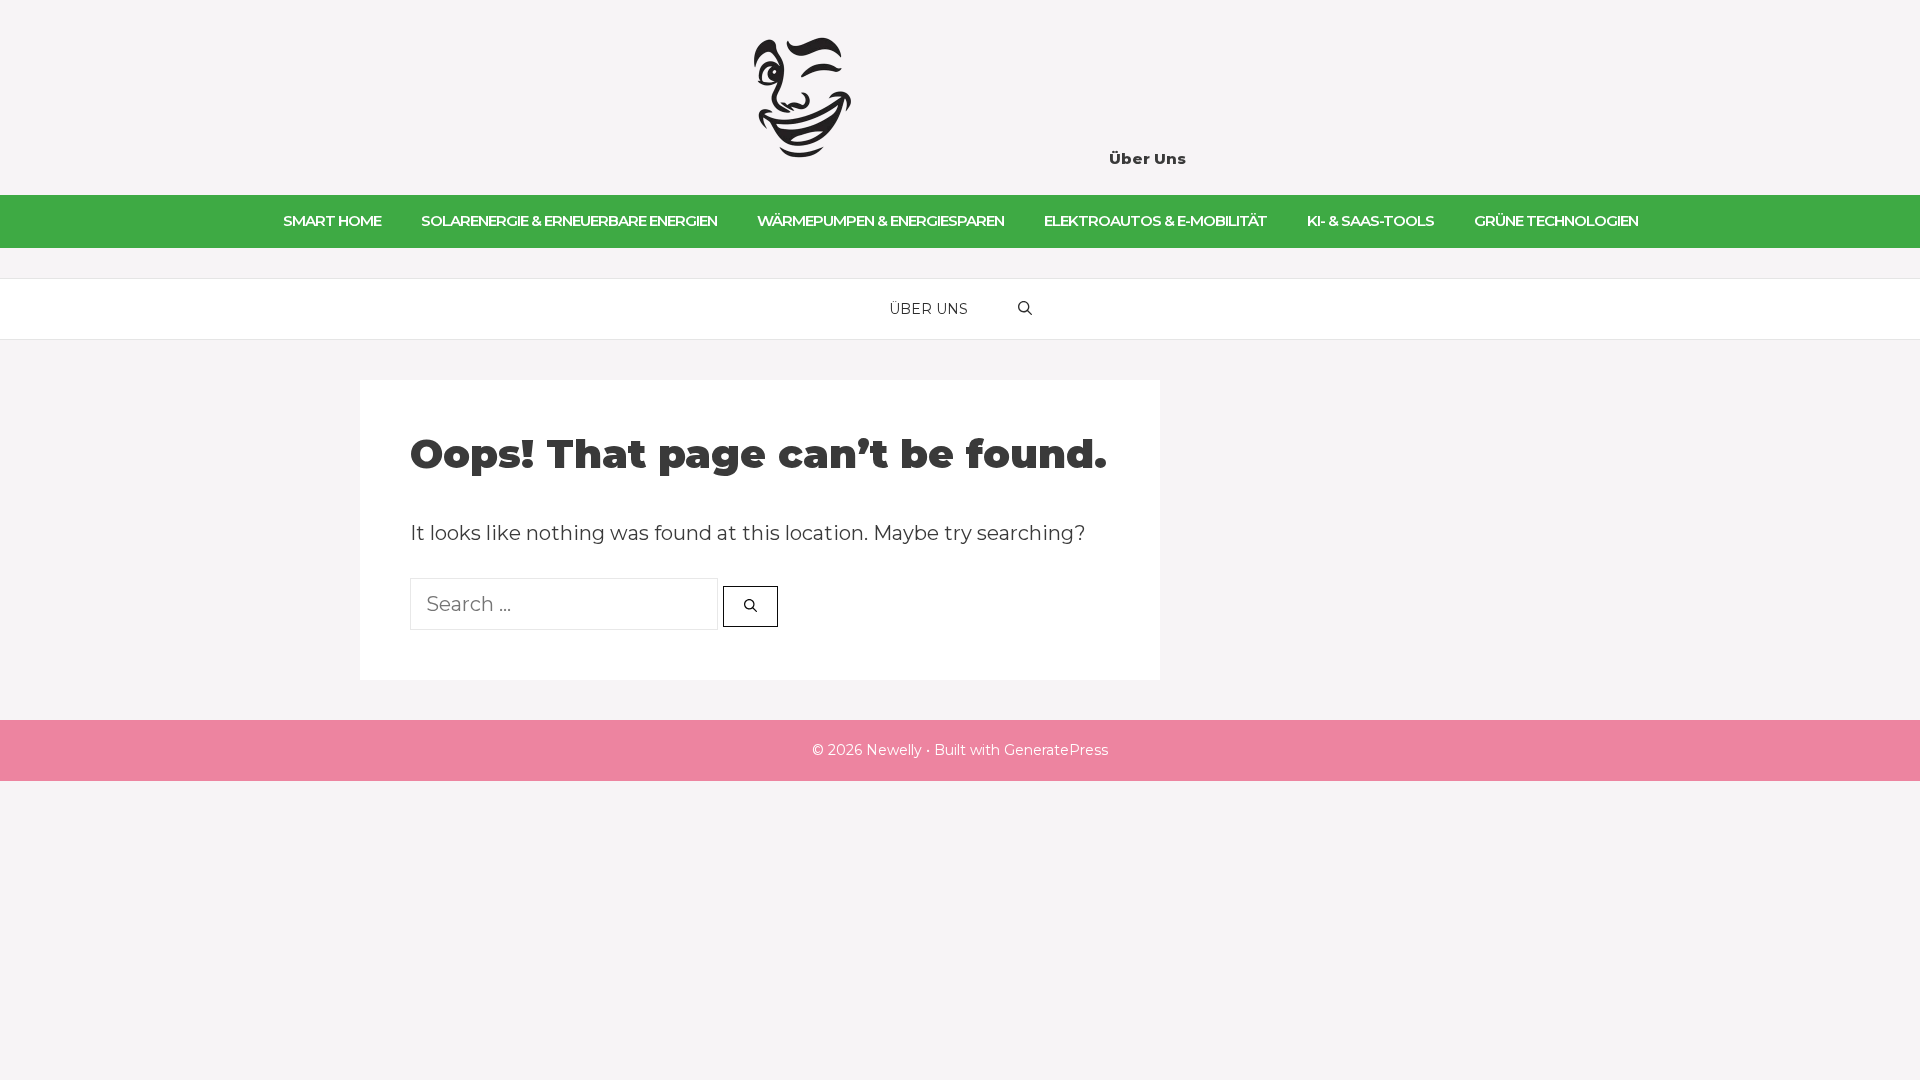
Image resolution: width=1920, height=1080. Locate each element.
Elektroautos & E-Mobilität (1155, 220)
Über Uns (1147, 158)
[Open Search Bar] (1025, 309)
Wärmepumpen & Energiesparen (880, 220)
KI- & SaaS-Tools (1370, 220)
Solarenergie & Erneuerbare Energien (569, 220)
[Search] (750, 607)
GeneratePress (1056, 750)
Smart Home (332, 220)
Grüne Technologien (1556, 220)
